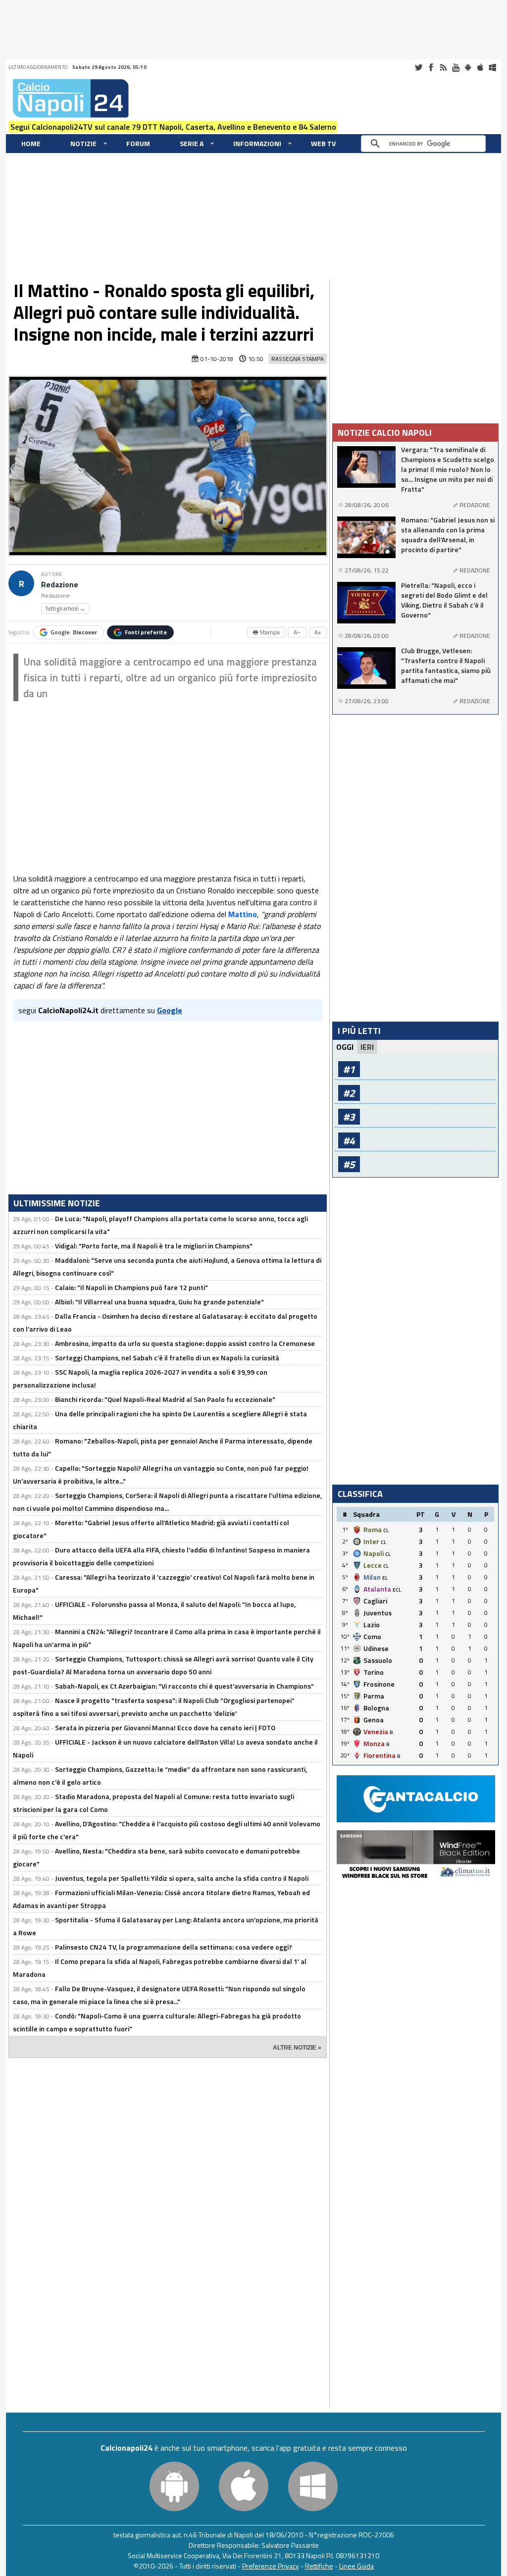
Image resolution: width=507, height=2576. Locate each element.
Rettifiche (319, 2566)
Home (31, 143)
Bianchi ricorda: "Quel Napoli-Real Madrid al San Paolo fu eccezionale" (165, 1399)
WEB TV (323, 143)
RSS (443, 67)
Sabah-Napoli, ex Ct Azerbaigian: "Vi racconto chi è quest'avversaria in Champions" (184, 1686)
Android (468, 67)
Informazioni (257, 143)
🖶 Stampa (266, 632)
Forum (138, 143)
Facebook (431, 67)
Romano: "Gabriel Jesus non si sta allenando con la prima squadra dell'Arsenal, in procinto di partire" (448, 535)
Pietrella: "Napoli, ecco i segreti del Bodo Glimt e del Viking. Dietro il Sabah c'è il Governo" (444, 600)
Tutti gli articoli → (65, 609)
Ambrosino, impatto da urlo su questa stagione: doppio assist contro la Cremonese (185, 1343)
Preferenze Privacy (271, 2566)
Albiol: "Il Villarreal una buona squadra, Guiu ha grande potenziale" (159, 1302)
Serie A (192, 143)
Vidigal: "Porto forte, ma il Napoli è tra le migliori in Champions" (154, 1246)
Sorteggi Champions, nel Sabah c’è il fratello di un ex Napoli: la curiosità (167, 1358)
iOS (480, 67)
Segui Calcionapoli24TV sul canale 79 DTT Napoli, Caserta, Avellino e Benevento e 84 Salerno (173, 127)
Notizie (83, 143)
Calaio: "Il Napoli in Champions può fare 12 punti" (131, 1287)
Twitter (418, 67)
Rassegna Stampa (298, 359)
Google (74, 632)
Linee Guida (356, 2566)
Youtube (456, 67)
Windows (493, 67)
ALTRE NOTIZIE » (297, 2048)
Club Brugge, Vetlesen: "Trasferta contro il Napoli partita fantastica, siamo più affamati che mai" (446, 666)
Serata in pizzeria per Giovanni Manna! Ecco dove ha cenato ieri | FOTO (165, 1727)
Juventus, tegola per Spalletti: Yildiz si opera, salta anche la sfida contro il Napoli (182, 1878)
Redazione (60, 585)
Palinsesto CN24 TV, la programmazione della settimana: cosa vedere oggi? (174, 1947)
